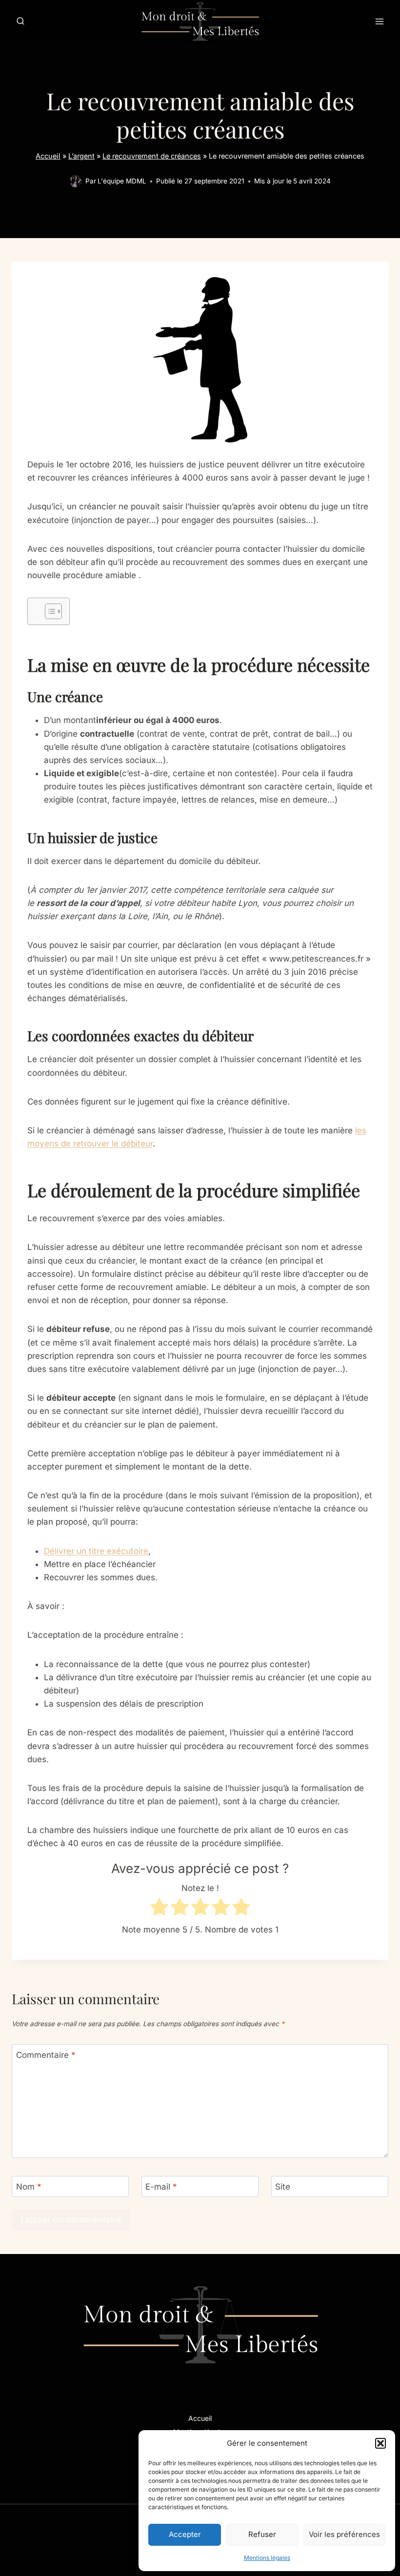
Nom (29, 2187)
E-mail (161, 2187)
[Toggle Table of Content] (49, 611)
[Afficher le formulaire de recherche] (20, 21)
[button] (380, 2443)
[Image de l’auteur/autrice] (75, 181)
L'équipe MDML (122, 181)
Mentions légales (267, 2558)
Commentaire (46, 2055)
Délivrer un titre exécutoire (96, 1551)
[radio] (159, 1909)
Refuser (262, 2534)
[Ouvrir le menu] (379, 21)
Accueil (48, 156)
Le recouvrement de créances (152, 156)
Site (283, 2187)
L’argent (81, 156)
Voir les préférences (344, 2534)
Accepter (185, 2534)
